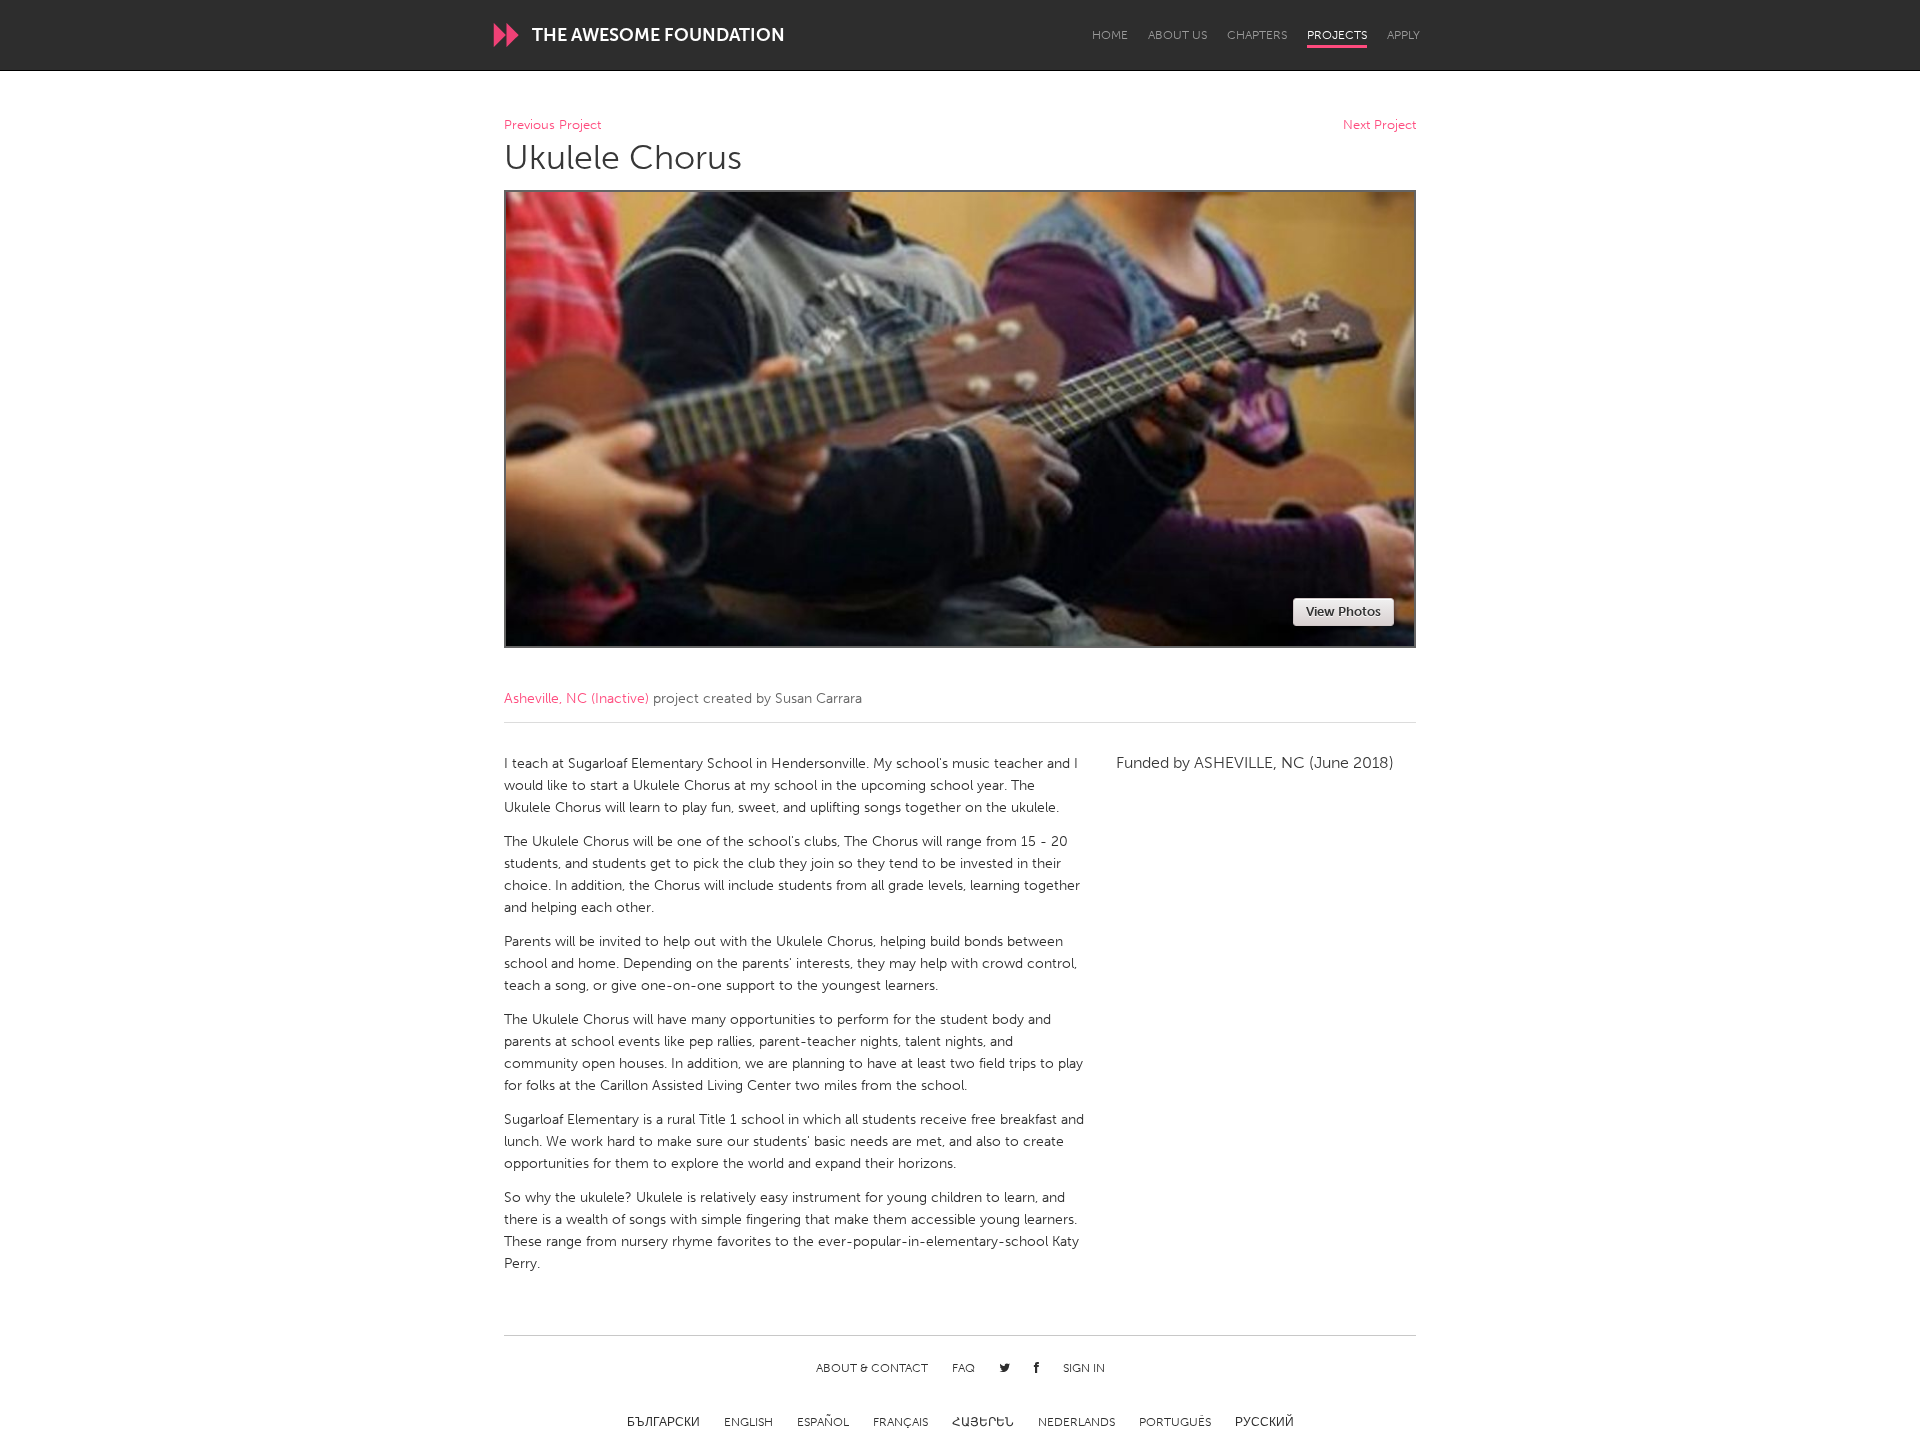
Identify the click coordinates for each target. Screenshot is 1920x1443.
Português (1175, 1422)
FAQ (963, 1368)
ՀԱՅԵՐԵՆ (983, 1422)
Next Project (1379, 125)
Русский (1264, 1422)
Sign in (1084, 1368)
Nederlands (1076, 1422)
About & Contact (872, 1368)
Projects (1337, 35)
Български (663, 1422)
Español (823, 1422)
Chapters (1257, 35)
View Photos (1343, 611)
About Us (1177, 35)
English (748, 1422)
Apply (1403, 35)
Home (1110, 35)
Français (900, 1422)
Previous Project (552, 125)
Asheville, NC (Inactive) (576, 698)
